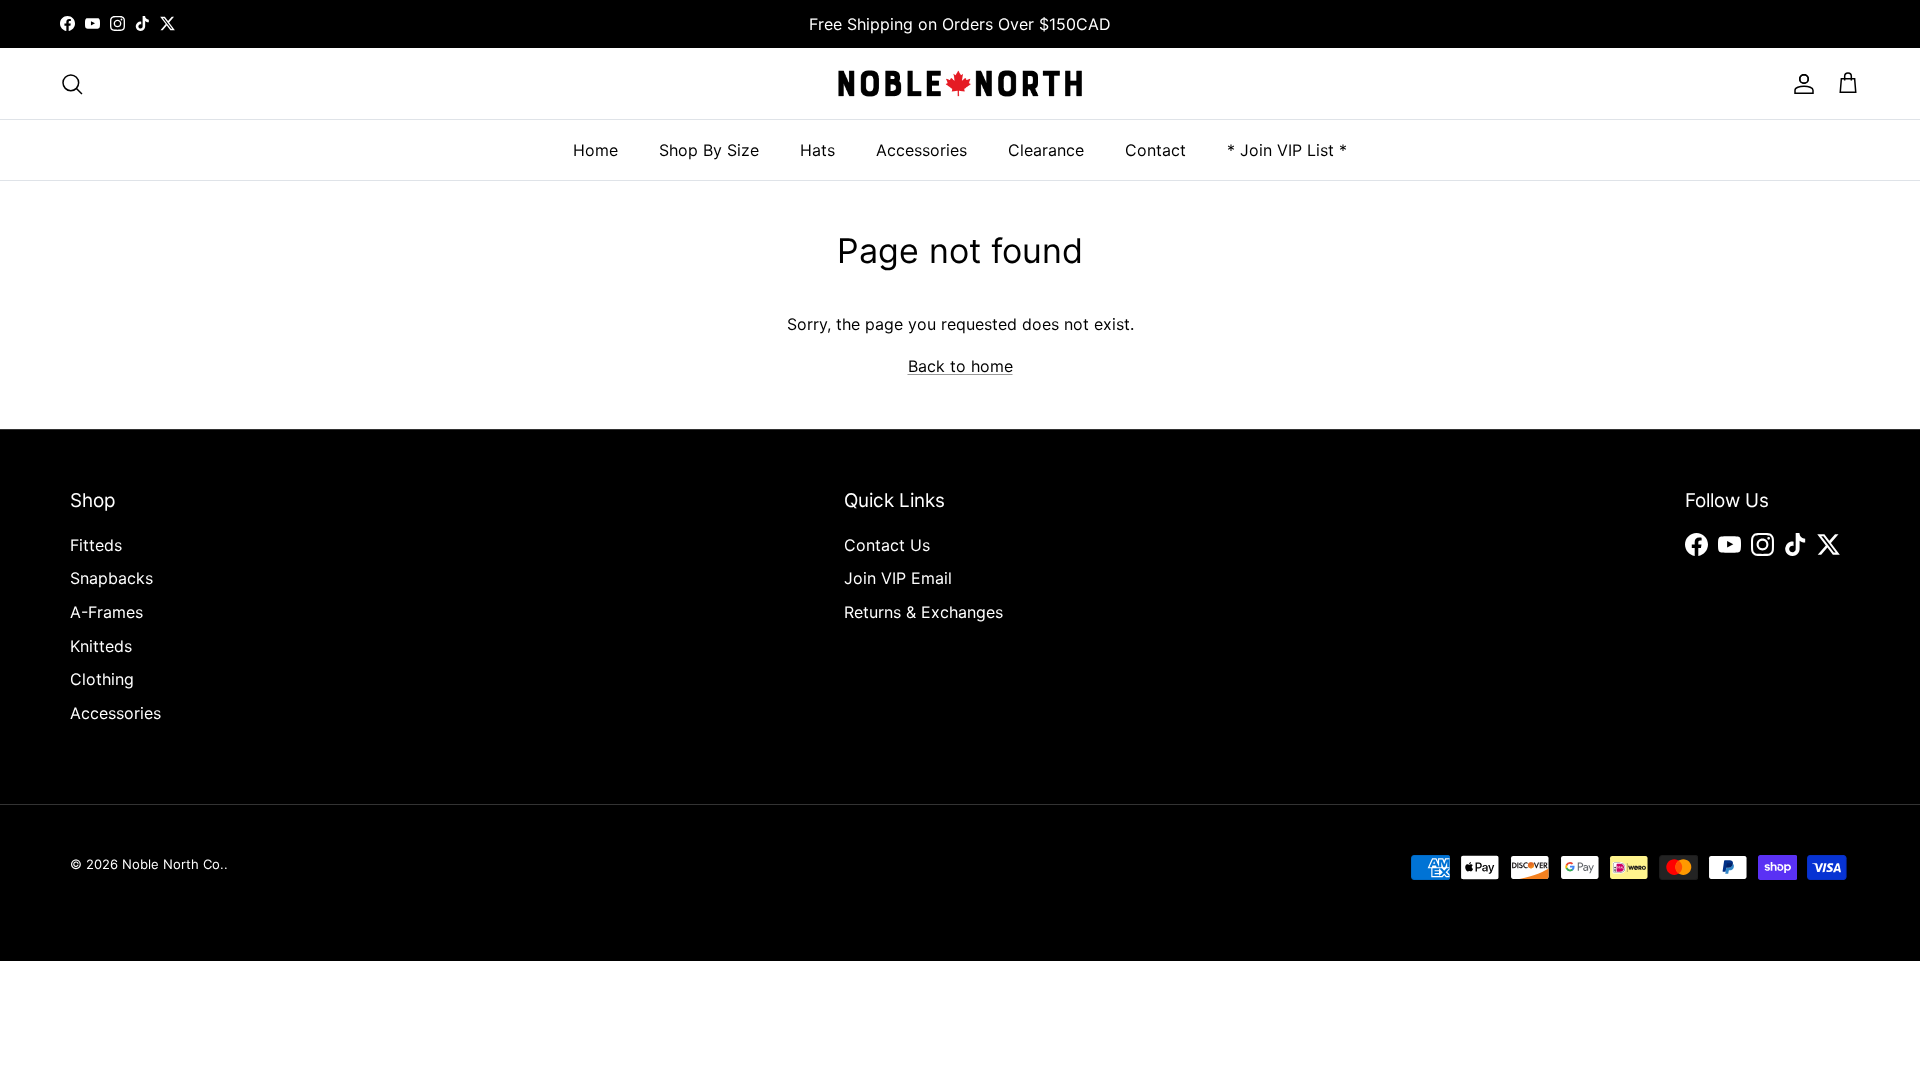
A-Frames (106, 612)
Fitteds (96, 545)
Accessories (921, 150)
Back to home (960, 366)
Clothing (102, 679)
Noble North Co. (173, 864)
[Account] (1800, 84)
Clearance (1046, 150)
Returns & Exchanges (923, 612)
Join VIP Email (898, 578)
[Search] (72, 84)
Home (595, 150)
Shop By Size (709, 150)
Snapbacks (111, 578)
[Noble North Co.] (960, 83)
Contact (1155, 150)
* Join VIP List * (1287, 150)
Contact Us (887, 545)
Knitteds (101, 646)
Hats (817, 150)
